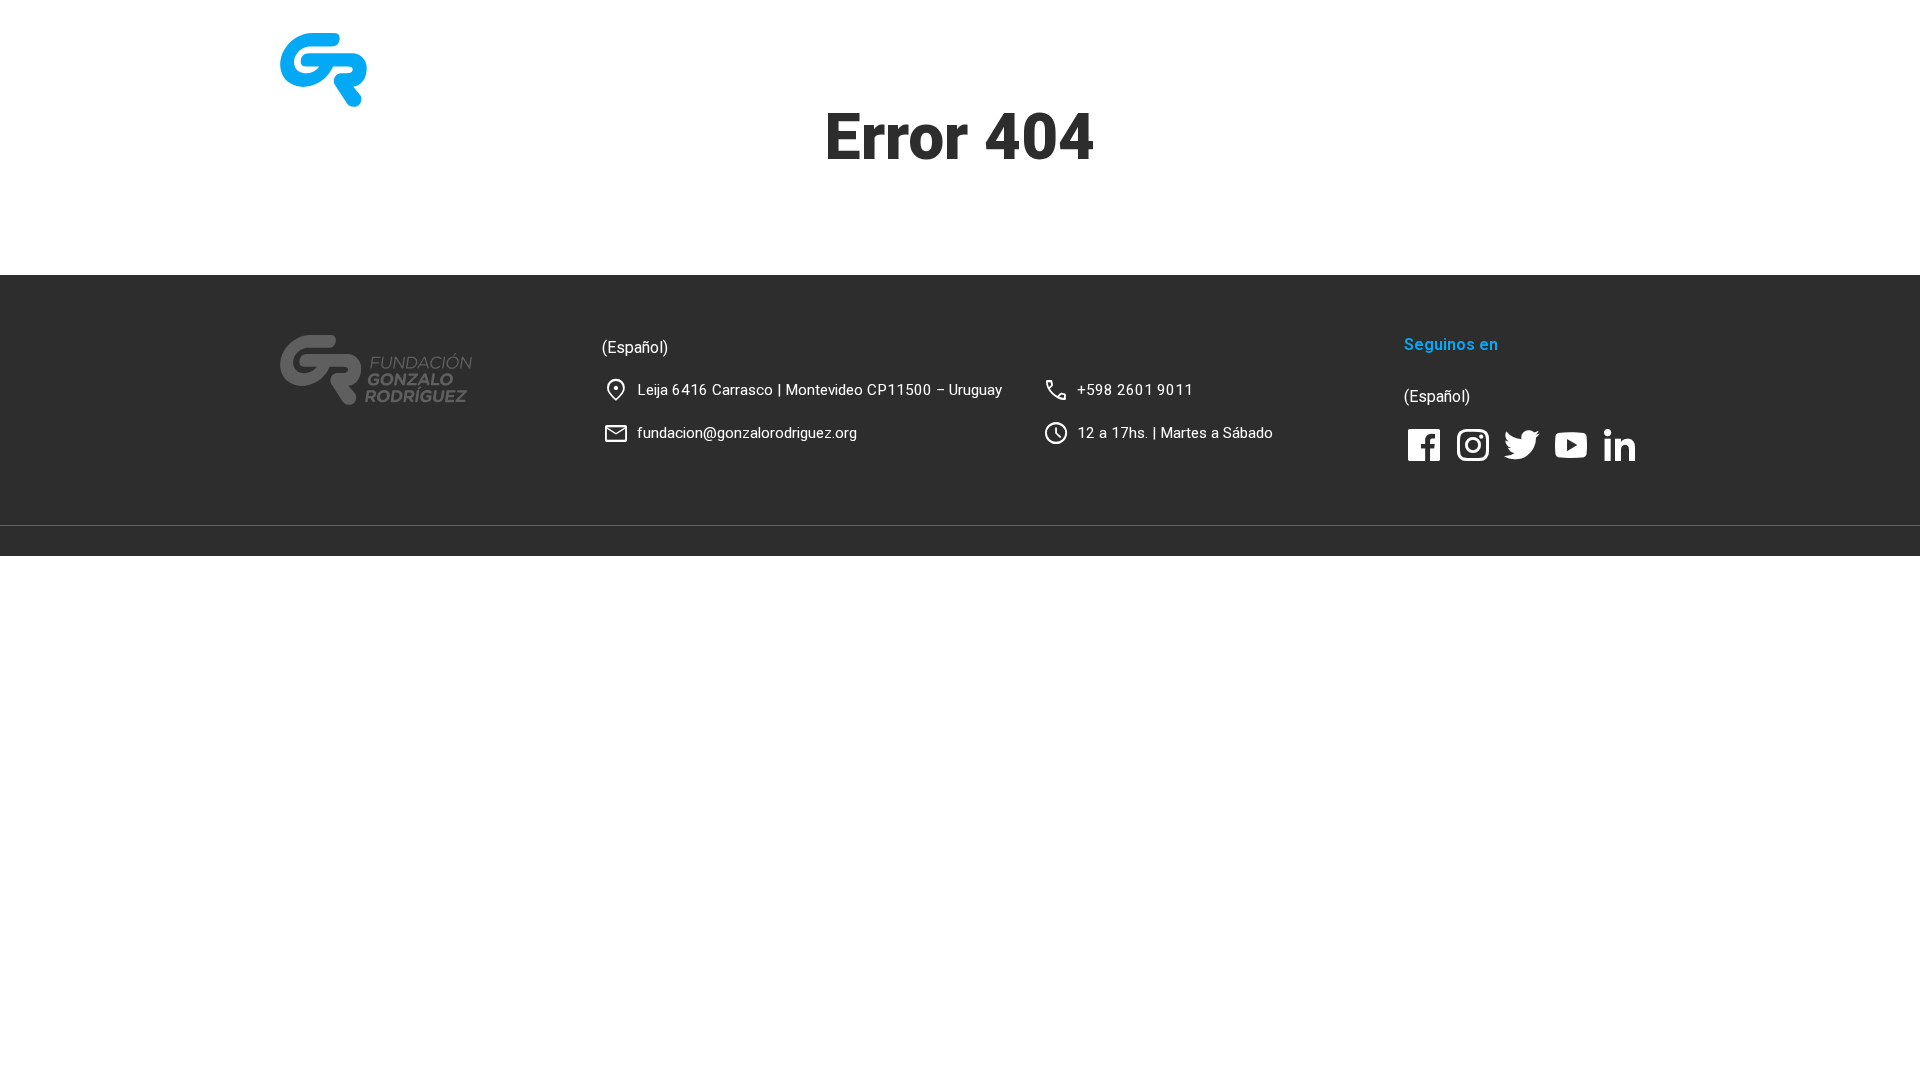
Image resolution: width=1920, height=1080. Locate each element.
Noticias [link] (1308, 97)
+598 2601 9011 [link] (1135, 390)
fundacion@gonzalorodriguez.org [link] (747, 433)
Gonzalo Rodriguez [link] (1172, 97)
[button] (1625, 97)
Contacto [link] (1559, 97)
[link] (382, 70)
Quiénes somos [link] (874, 97)
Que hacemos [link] (1018, 97)
